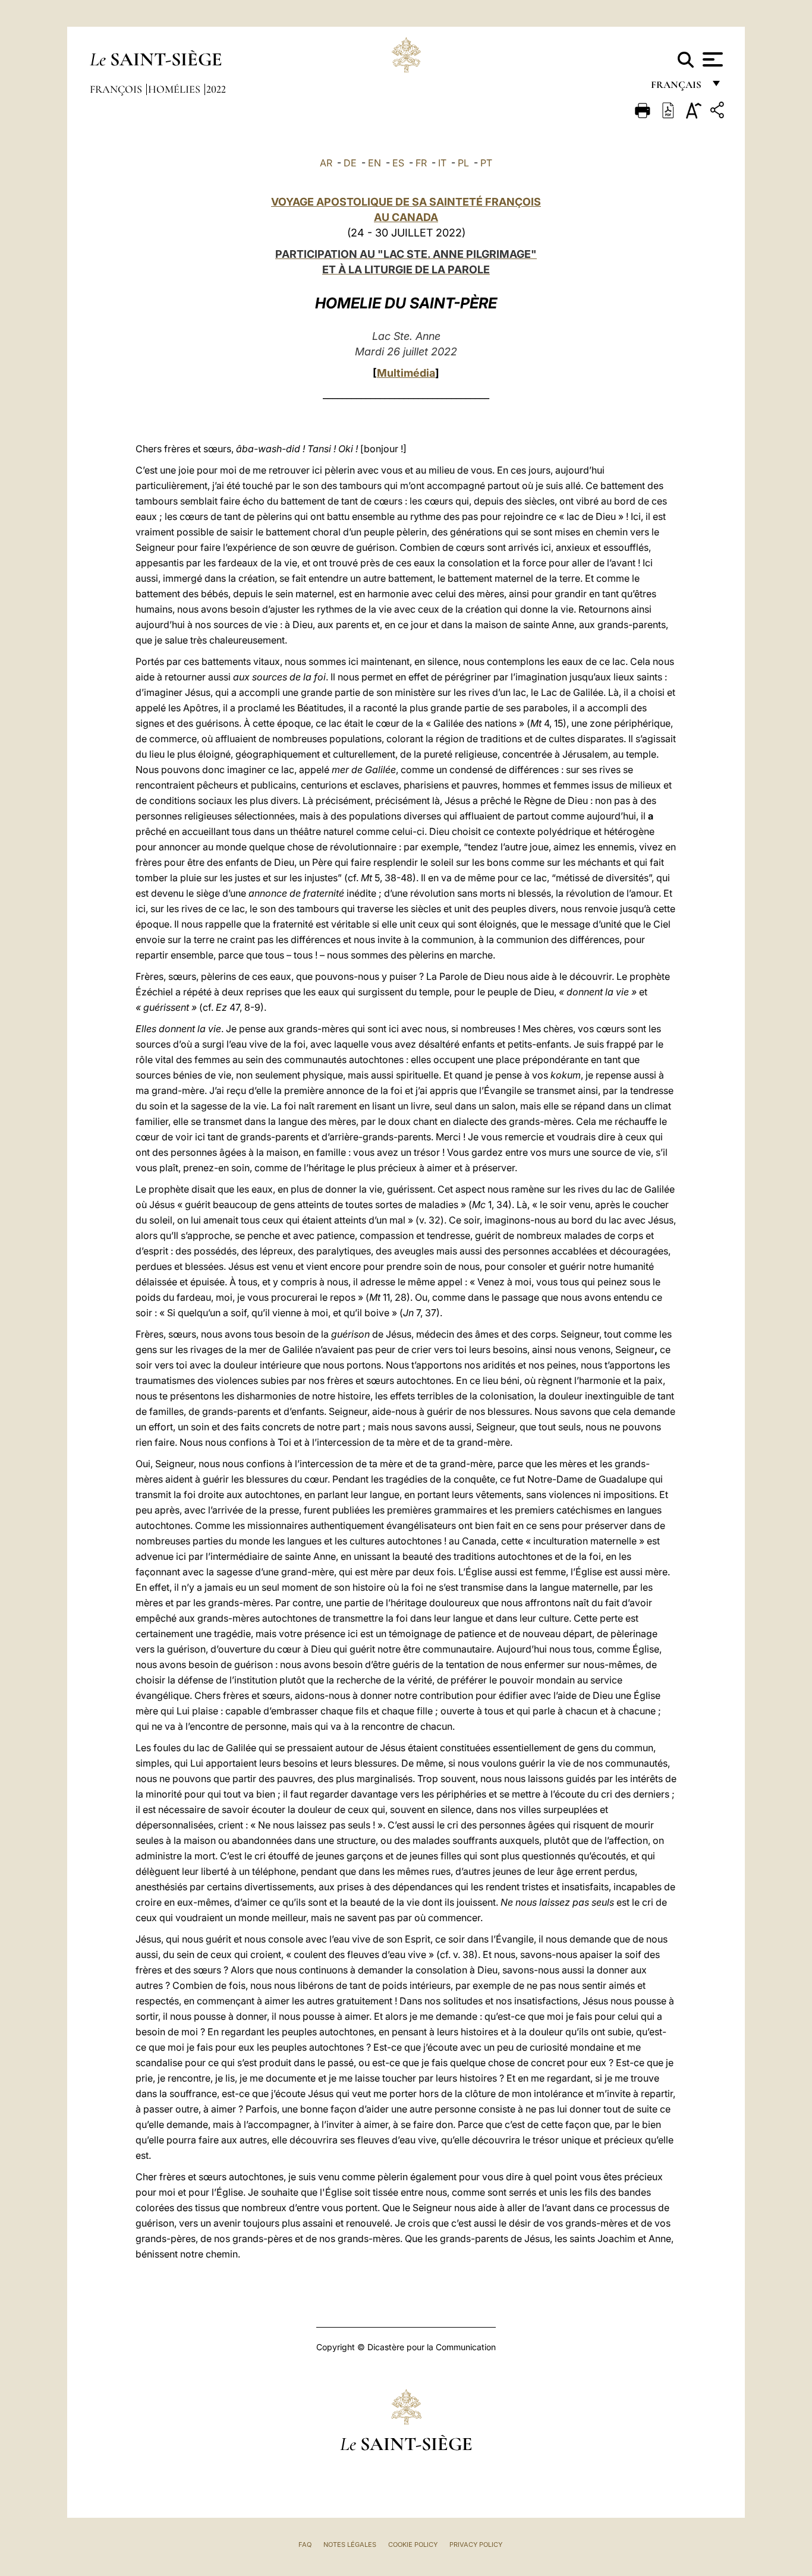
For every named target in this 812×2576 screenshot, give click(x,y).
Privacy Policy (476, 2545)
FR (421, 163)
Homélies (175, 89)
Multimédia (406, 373)
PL (463, 163)
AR (326, 163)
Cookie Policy (413, 2545)
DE (350, 163)
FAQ (305, 2545)
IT (442, 163)
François (117, 89)
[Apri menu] (711, 59)
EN (374, 163)
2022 (216, 89)
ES (398, 163)
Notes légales (350, 2545)
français (677, 88)
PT (486, 163)
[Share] (719, 112)
